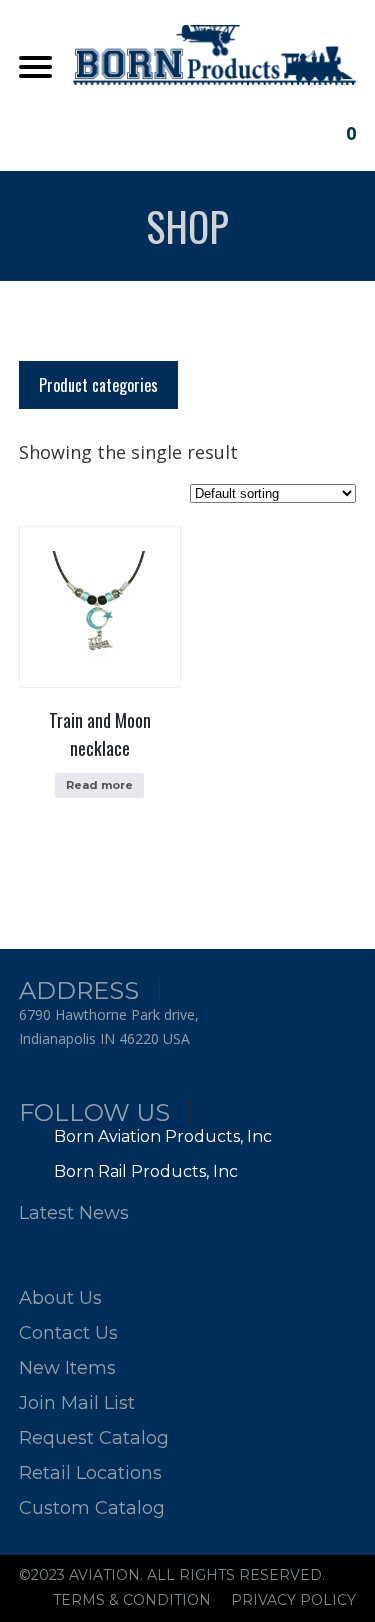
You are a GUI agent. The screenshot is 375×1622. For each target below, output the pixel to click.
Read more (99, 785)
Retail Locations (90, 1473)
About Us (60, 1298)
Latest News (74, 1213)
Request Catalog (94, 1438)
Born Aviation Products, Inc (161, 1136)
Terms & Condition (132, 1600)
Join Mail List (77, 1403)
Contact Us (68, 1333)
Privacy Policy (293, 1600)
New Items (67, 1368)
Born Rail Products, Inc (144, 1171)
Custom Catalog (92, 1508)
